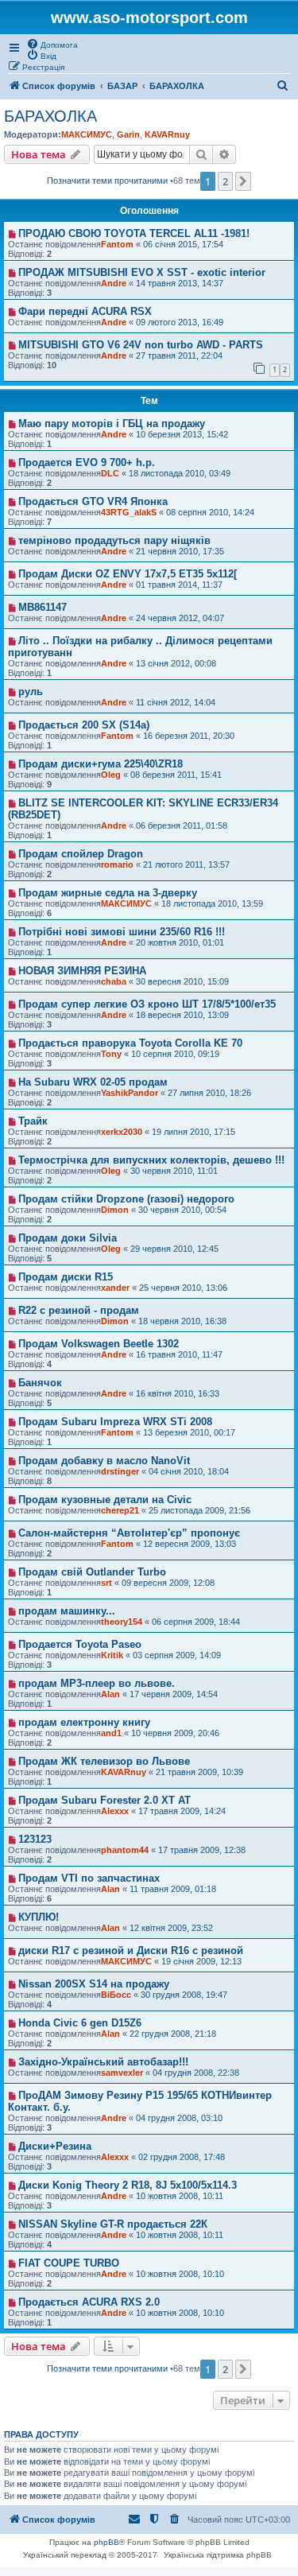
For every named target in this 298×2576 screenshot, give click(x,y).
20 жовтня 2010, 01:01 (180, 942)
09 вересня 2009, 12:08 (168, 1583)
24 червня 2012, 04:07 (180, 618)
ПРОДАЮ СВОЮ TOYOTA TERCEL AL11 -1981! (134, 233)
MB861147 (43, 607)
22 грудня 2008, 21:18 (173, 2034)
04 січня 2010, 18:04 (189, 1471)
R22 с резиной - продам (79, 1310)
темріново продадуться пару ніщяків (114, 540)
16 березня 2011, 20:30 (189, 736)
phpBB (106, 2542)
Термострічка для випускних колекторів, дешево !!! (151, 1160)
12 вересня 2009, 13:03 (190, 1544)
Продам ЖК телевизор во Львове (104, 1761)
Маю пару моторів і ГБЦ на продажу (112, 424)
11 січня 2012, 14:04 (176, 702)
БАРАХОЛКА (50, 116)
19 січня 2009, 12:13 (201, 1961)
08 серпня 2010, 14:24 (210, 512)
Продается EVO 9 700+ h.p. (87, 462)
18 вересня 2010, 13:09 (182, 1015)
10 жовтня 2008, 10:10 (180, 2274)
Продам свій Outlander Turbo (92, 1572)
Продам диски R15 (66, 1277)
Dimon (115, 1210)
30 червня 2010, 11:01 (174, 1171)
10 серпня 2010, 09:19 (175, 1054)
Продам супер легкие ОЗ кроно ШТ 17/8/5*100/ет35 (147, 1004)
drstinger (120, 1471)
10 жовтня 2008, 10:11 (180, 2196)
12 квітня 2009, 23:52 (171, 1928)
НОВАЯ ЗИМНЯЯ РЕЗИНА (82, 971)
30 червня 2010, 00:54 (182, 1210)
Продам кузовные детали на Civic (105, 1500)
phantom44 (125, 1850)
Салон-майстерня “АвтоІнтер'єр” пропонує (129, 1533)
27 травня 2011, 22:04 (179, 356)
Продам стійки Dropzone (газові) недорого (126, 1199)
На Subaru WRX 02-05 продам (93, 1082)
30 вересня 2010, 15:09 (182, 981)
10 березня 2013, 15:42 (182, 434)
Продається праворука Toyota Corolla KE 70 (130, 1043)
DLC (110, 473)
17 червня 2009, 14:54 (174, 1694)
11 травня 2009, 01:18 (173, 1889)
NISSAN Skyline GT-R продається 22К (113, 2224)
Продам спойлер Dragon (81, 854)
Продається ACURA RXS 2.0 (89, 2302)
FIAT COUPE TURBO (69, 2263)
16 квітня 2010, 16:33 (178, 1393)
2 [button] (225, 181)
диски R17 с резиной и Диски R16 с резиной (131, 1950)
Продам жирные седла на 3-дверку (108, 893)
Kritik (112, 1655)
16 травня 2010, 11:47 (179, 1354)
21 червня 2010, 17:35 (180, 551)
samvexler (122, 2073)
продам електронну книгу (84, 1722)
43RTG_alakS (129, 512)
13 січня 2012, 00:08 (176, 663)
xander (115, 1288)
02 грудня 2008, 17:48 (182, 2157)
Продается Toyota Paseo (80, 1644)
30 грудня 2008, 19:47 (184, 1995)
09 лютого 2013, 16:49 (180, 322)
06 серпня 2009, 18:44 (196, 1622)
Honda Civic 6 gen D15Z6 (80, 2023)
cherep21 (120, 1510)
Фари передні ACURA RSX (85, 311)
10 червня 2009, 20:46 (175, 1733)
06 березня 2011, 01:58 (182, 826)
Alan (110, 1694)
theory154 (122, 1622)
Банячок (40, 1383)
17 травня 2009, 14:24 (182, 1811)
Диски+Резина (55, 2146)
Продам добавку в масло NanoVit (104, 1461)
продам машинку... (67, 1611)
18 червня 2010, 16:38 (182, 1321)
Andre (114, 283)
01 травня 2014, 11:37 (179, 585)
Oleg (111, 775)
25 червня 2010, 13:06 (183, 1288)
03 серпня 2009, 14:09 (177, 1655)
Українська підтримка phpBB (218, 2555)
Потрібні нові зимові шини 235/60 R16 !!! (122, 932)
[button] (243, 181)
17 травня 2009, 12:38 (202, 1850)
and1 (111, 1733)
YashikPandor (130, 1093)
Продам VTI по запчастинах (89, 1878)
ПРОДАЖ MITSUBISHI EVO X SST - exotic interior (142, 272)
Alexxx (115, 1811)
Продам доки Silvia (68, 1238)
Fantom (117, 244)
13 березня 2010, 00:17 (189, 1432)
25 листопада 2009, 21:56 (199, 1510)
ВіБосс (116, 1995)
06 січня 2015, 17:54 (183, 244)
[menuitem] (52, 44)
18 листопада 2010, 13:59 (212, 903)
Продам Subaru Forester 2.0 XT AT (104, 1800)
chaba (114, 981)
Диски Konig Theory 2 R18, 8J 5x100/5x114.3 (128, 2185)
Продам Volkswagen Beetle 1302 (99, 1344)
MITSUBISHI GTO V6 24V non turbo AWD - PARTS (141, 345)
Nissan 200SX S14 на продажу (94, 1984)
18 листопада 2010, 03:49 (180, 473)
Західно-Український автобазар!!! (103, 2062)
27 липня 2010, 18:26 (209, 1093)
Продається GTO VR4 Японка (93, 501)
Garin (128, 134)
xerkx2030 (122, 1132)
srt (106, 1583)
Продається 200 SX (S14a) (84, 725)
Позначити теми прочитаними (107, 181)
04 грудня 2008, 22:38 (196, 2073)
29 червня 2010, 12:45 (174, 1249)
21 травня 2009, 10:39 (199, 1772)
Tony (111, 1054)
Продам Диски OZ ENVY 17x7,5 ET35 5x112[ (128, 574)
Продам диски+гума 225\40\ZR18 (101, 764)
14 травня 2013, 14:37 (180, 283)
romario (117, 864)
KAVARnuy (167, 134)
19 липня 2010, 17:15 (194, 1132)
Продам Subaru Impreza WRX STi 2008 (115, 1422)
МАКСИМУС (87, 134)
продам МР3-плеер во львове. (97, 1683)
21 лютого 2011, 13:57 (186, 864)
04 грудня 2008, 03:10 (179, 2118)
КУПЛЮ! (39, 1917)
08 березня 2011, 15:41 (176, 775)
